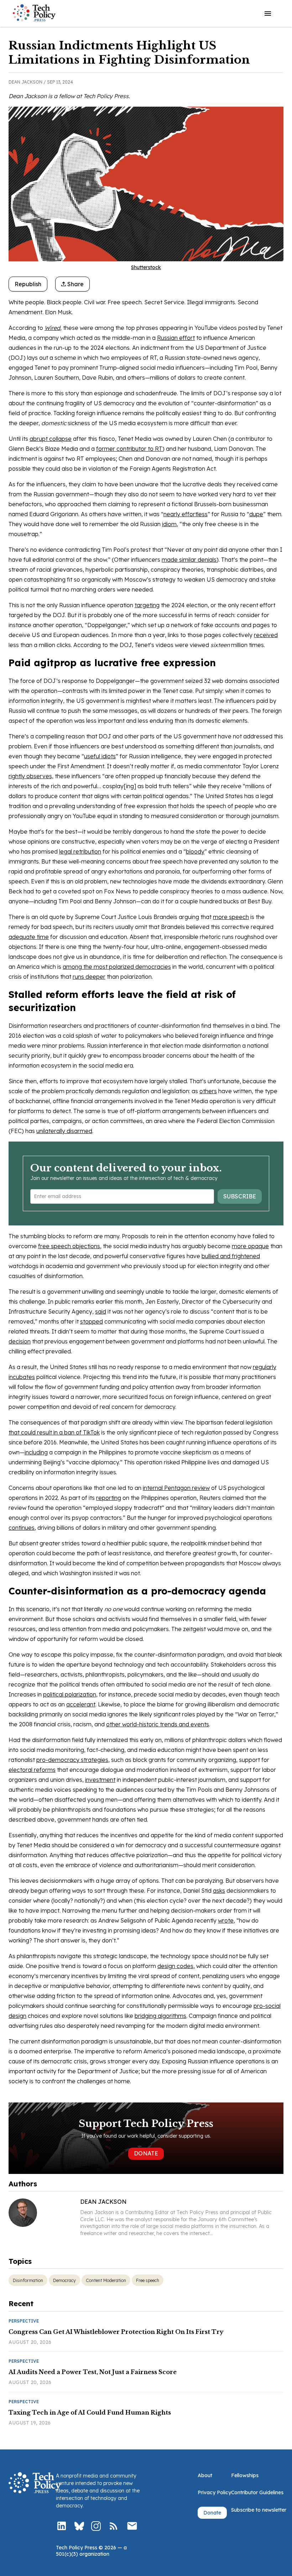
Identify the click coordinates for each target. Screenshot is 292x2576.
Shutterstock (146, 267)
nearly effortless (186, 514)
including (36, 1452)
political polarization (70, 1694)
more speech (231, 917)
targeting (147, 605)
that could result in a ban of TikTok (54, 1432)
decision (20, 1341)
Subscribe (240, 1196)
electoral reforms (32, 1770)
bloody (195, 851)
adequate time (29, 937)
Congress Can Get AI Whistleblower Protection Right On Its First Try (116, 2332)
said (101, 1311)
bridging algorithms (160, 2016)
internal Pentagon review (176, 1488)
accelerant (81, 1704)
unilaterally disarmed (64, 1131)
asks (219, 1891)
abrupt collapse (51, 439)
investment (100, 1780)
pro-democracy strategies (72, 1760)
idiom (169, 524)
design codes (175, 1966)
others (208, 1091)
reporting (109, 1498)
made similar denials (189, 560)
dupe (256, 514)
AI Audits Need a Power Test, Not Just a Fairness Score (93, 2372)
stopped (92, 1321)
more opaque (250, 1246)
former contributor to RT (129, 449)
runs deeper (89, 977)
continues (22, 1528)
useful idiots (100, 756)
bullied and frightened (231, 1256)
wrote (226, 1920)
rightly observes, (31, 776)
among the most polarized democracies (117, 967)
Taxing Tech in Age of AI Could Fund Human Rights (90, 2412)
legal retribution (80, 851)
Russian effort (176, 338)
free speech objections (69, 1246)
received (266, 635)
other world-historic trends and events (158, 1724)
